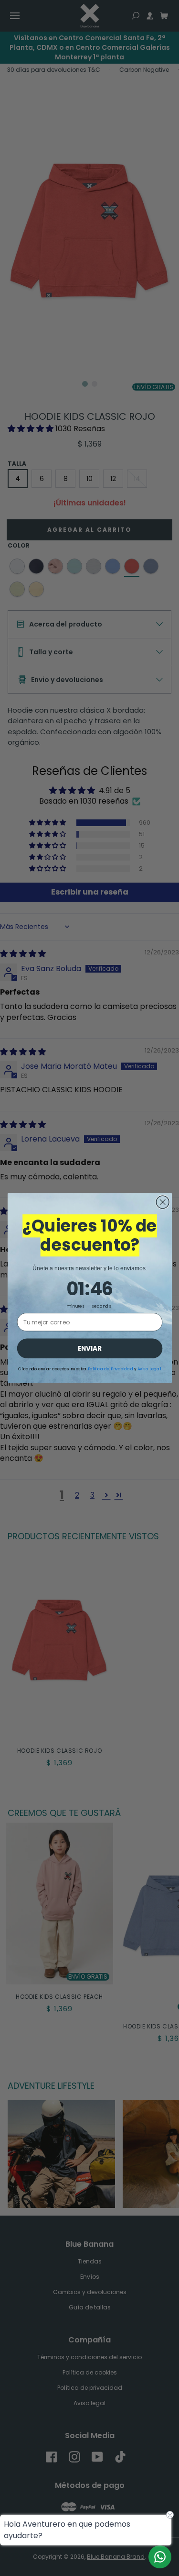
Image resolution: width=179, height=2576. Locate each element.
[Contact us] (160, 2557)
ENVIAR (89, 1348)
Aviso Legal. (149, 1369)
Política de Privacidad (110, 1369)
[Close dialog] (163, 1202)
